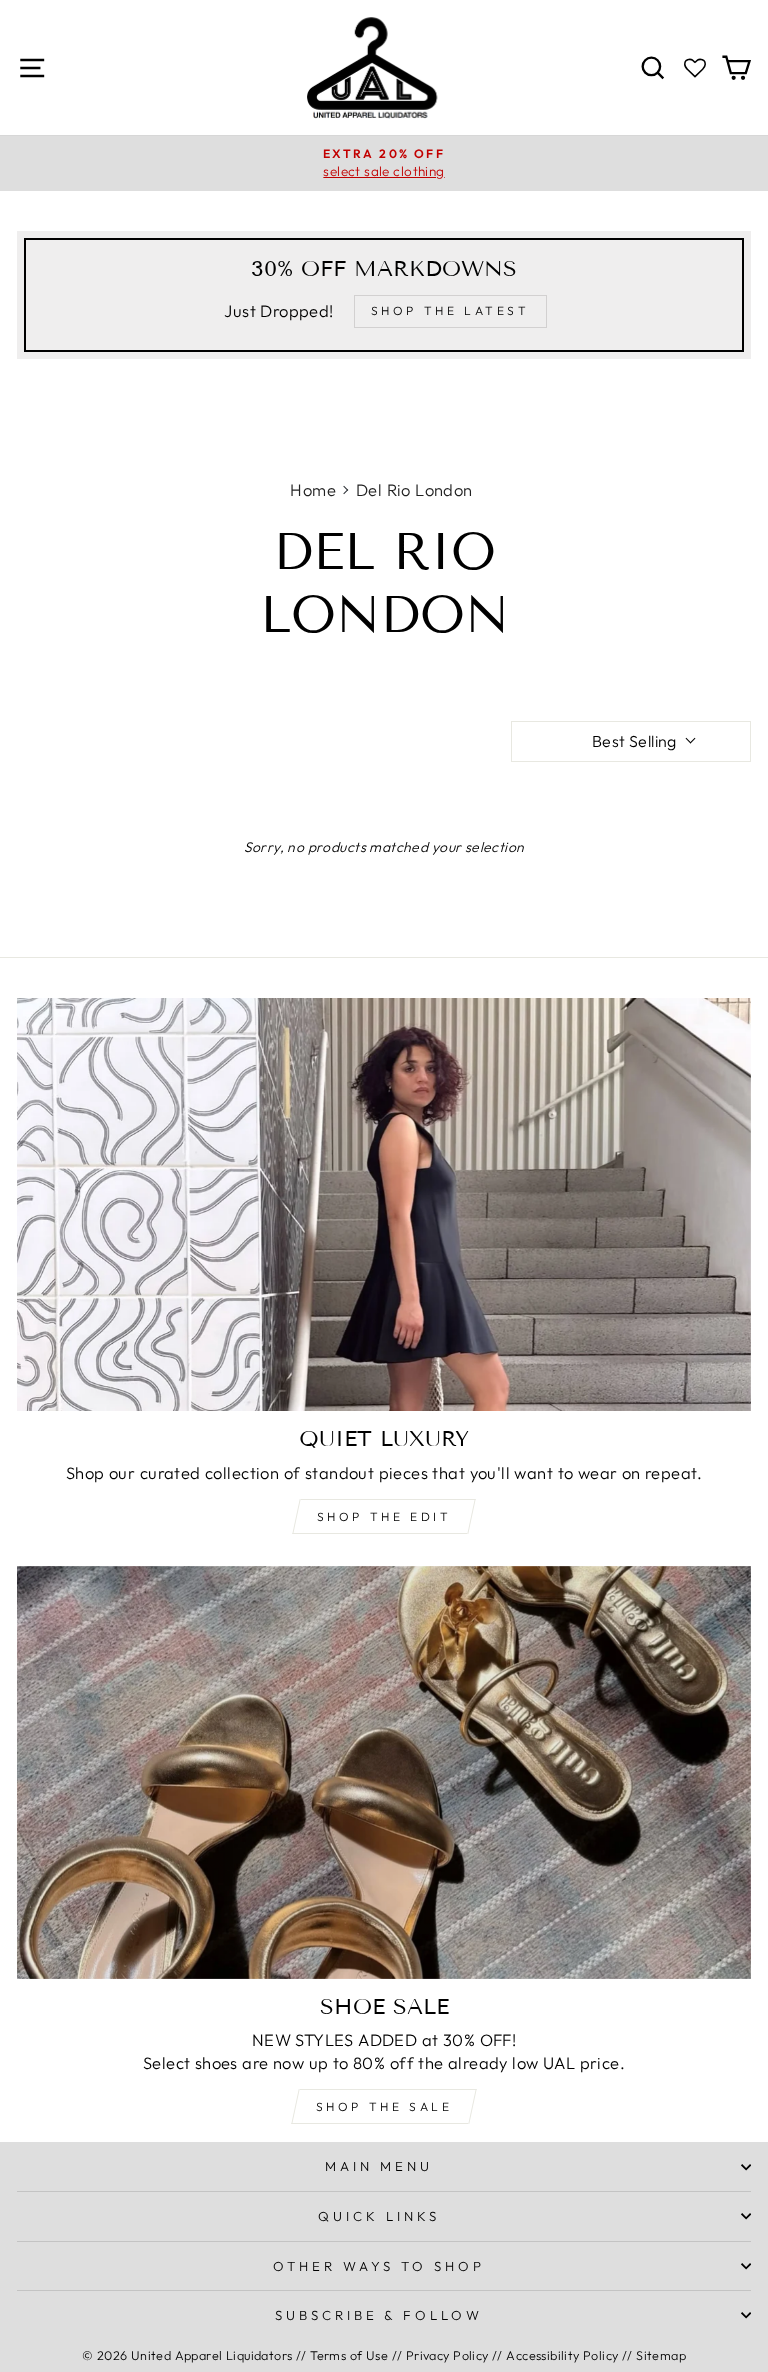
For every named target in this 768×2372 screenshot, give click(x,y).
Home (313, 489)
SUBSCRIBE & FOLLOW (379, 2315)
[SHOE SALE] (384, 1772)
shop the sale (384, 2106)
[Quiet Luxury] (384, 1204)
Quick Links (379, 2216)
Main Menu (379, 2166)
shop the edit (384, 1516)
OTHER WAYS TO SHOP (379, 2266)
